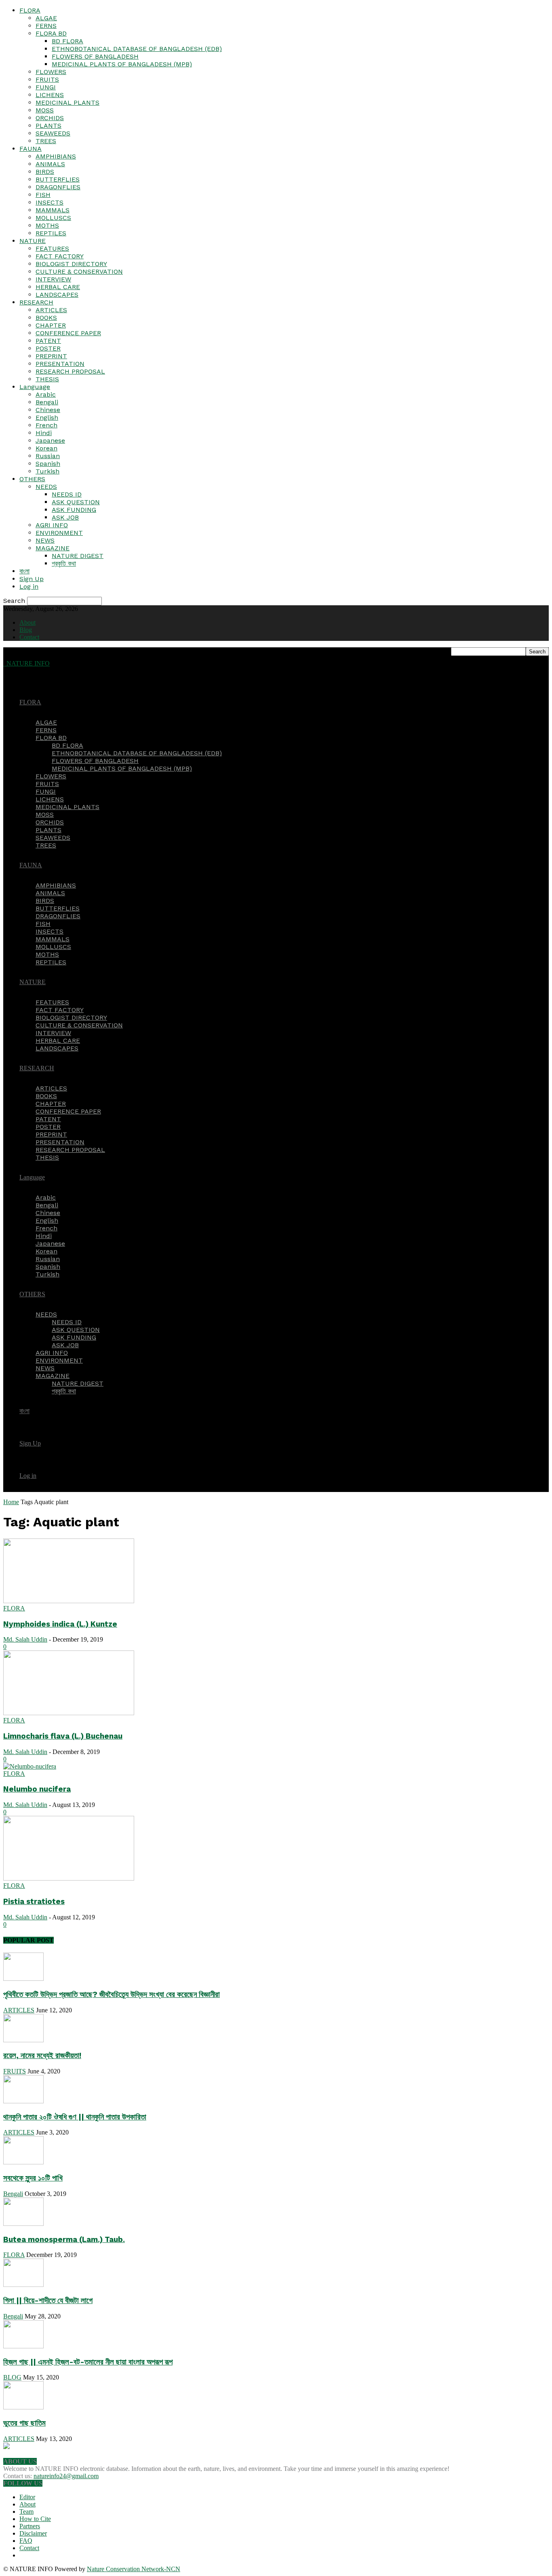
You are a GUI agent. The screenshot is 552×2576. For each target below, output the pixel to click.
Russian (48, 456)
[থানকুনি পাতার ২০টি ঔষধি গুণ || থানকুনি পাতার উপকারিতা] (23, 2101)
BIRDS (45, 172)
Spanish (48, 464)
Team (26, 2512)
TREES (46, 141)
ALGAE (46, 18)
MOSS (45, 110)
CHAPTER (51, 325)
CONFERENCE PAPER (68, 333)
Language (35, 387)
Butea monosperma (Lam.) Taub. (64, 2240)
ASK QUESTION (76, 502)
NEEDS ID (67, 494)
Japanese (50, 441)
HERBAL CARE (58, 287)
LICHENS (50, 95)
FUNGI (46, 87)
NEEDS (46, 487)
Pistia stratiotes (34, 1902)
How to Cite (35, 2519)
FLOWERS (51, 72)
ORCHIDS (50, 118)
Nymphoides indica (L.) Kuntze (60, 1624)
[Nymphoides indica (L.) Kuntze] (69, 1601)
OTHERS (32, 479)
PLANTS (48, 126)
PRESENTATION (60, 364)
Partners (30, 2526)
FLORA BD (51, 33)
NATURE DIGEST (78, 556)
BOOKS (46, 318)
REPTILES (51, 233)
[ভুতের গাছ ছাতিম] (23, 2407)
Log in (29, 586)
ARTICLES (51, 310)
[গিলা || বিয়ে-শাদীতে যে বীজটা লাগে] (23, 2285)
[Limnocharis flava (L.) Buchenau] (69, 1713)
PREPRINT (51, 356)
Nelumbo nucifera (37, 1789)
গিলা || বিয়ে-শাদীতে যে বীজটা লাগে (48, 2301)
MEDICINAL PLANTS (67, 102)
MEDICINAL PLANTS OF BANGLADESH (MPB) (122, 64)
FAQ (26, 2541)
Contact (29, 637)
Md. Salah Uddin (25, 1639)
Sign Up (32, 579)
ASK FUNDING (74, 510)
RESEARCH (36, 302)
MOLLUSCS (53, 218)
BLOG (12, 2377)
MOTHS (47, 225)
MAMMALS (53, 210)
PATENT (48, 341)
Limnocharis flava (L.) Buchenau (63, 1736)
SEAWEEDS (53, 133)
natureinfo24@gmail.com (66, 2476)
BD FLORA (67, 41)
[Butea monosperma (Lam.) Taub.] (23, 2224)
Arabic (46, 394)
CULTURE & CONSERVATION (79, 272)
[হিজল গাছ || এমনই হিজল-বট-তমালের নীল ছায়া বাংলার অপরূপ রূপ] (23, 2346)
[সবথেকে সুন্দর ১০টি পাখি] (23, 2162)
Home (11, 1502)
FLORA (30, 10)
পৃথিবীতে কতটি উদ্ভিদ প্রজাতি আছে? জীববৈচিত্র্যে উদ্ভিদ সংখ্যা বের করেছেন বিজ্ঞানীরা (112, 1995)
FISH (43, 195)
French (46, 425)
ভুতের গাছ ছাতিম (24, 2423)
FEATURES (52, 248)
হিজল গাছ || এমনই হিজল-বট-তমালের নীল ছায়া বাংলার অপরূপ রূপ (88, 2362)
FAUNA (31, 149)
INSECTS (50, 202)
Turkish (47, 471)
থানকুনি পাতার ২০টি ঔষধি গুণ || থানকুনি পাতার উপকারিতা (75, 2117)
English (47, 417)
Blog (26, 630)
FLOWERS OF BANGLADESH (95, 56)
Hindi (44, 433)
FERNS (46, 26)
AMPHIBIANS (56, 156)
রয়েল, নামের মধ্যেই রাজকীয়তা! (42, 2056)
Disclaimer (33, 2533)
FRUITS (47, 79)
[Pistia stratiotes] (69, 1878)
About (27, 622)
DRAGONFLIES (58, 187)
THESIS (47, 379)
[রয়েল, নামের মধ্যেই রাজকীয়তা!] (23, 2040)
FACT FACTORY (60, 256)
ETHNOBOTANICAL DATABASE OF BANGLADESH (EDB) (137, 49)
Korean (46, 448)
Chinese (48, 410)
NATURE (33, 241)
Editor (27, 2497)
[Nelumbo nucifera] (30, 1766)
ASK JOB (65, 517)
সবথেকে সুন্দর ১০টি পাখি (33, 2178)
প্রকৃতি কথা (64, 563)
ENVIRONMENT (59, 533)
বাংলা (24, 571)
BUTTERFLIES (58, 179)
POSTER (48, 348)
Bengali (47, 402)
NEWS (45, 540)
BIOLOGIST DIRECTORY (71, 264)
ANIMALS (50, 164)
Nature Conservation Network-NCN (134, 2569)
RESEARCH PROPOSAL (70, 371)
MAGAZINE (53, 548)
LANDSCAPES (57, 295)
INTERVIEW (53, 279)
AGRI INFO (52, 525)
